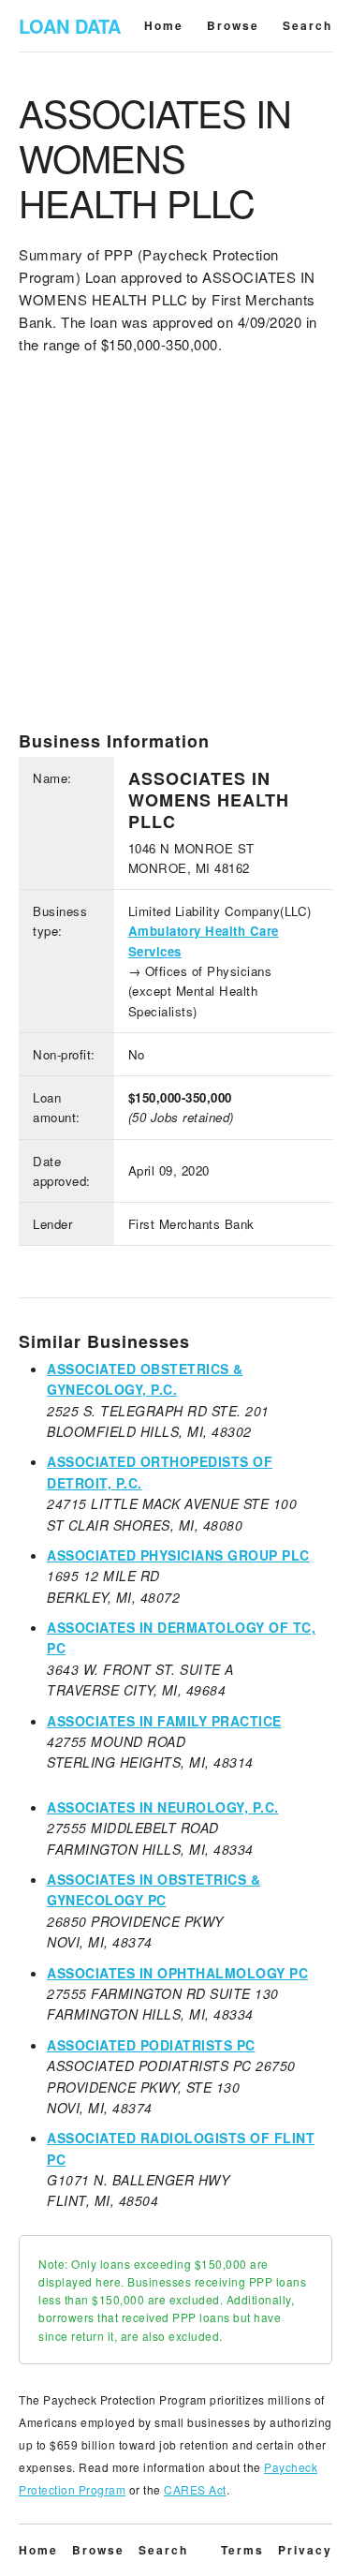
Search (307, 25)
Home (164, 25)
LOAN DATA (70, 26)
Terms (242, 2550)
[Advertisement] (175, 555)
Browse (233, 25)
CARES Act (195, 2489)
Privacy (305, 2550)
